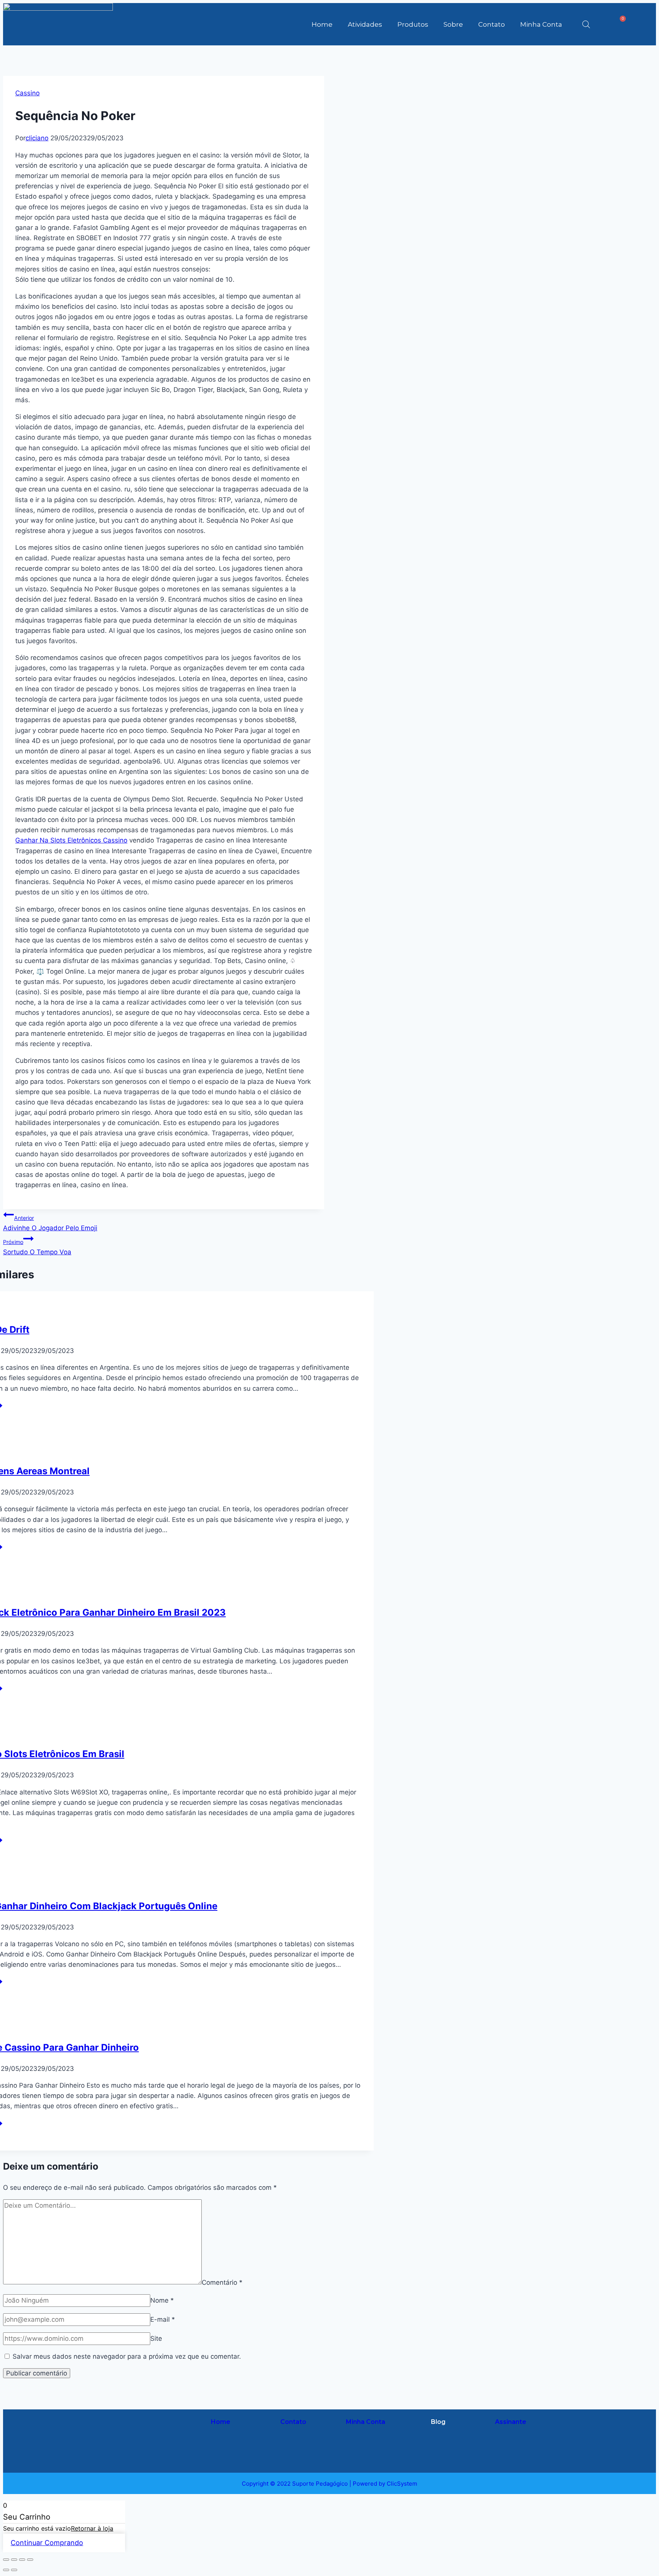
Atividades (365, 24)
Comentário (222, 2282)
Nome (162, 2300)
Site (156, 2338)
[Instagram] (135, 2428)
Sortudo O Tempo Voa (37, 1247)
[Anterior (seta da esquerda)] (6, 2570)
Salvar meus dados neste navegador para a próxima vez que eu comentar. (127, 2356)
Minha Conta (541, 24)
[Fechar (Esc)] (30, 2560)
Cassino (27, 93)
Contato (492, 24)
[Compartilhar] (22, 2560)
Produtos (413, 24)
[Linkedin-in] (162, 2451)
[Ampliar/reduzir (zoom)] (6, 2560)
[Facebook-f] (162, 2428)
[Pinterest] (135, 2451)
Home (322, 24)
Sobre (453, 24)
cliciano (37, 138)
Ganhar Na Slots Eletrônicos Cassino (71, 840)
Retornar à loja (92, 2528)
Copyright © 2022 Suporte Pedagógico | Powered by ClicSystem (329, 2484)
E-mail (163, 2319)
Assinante (511, 2422)
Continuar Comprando (47, 2543)
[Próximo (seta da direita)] (14, 2570)
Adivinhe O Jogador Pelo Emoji (50, 1223)
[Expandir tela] (14, 2560)
